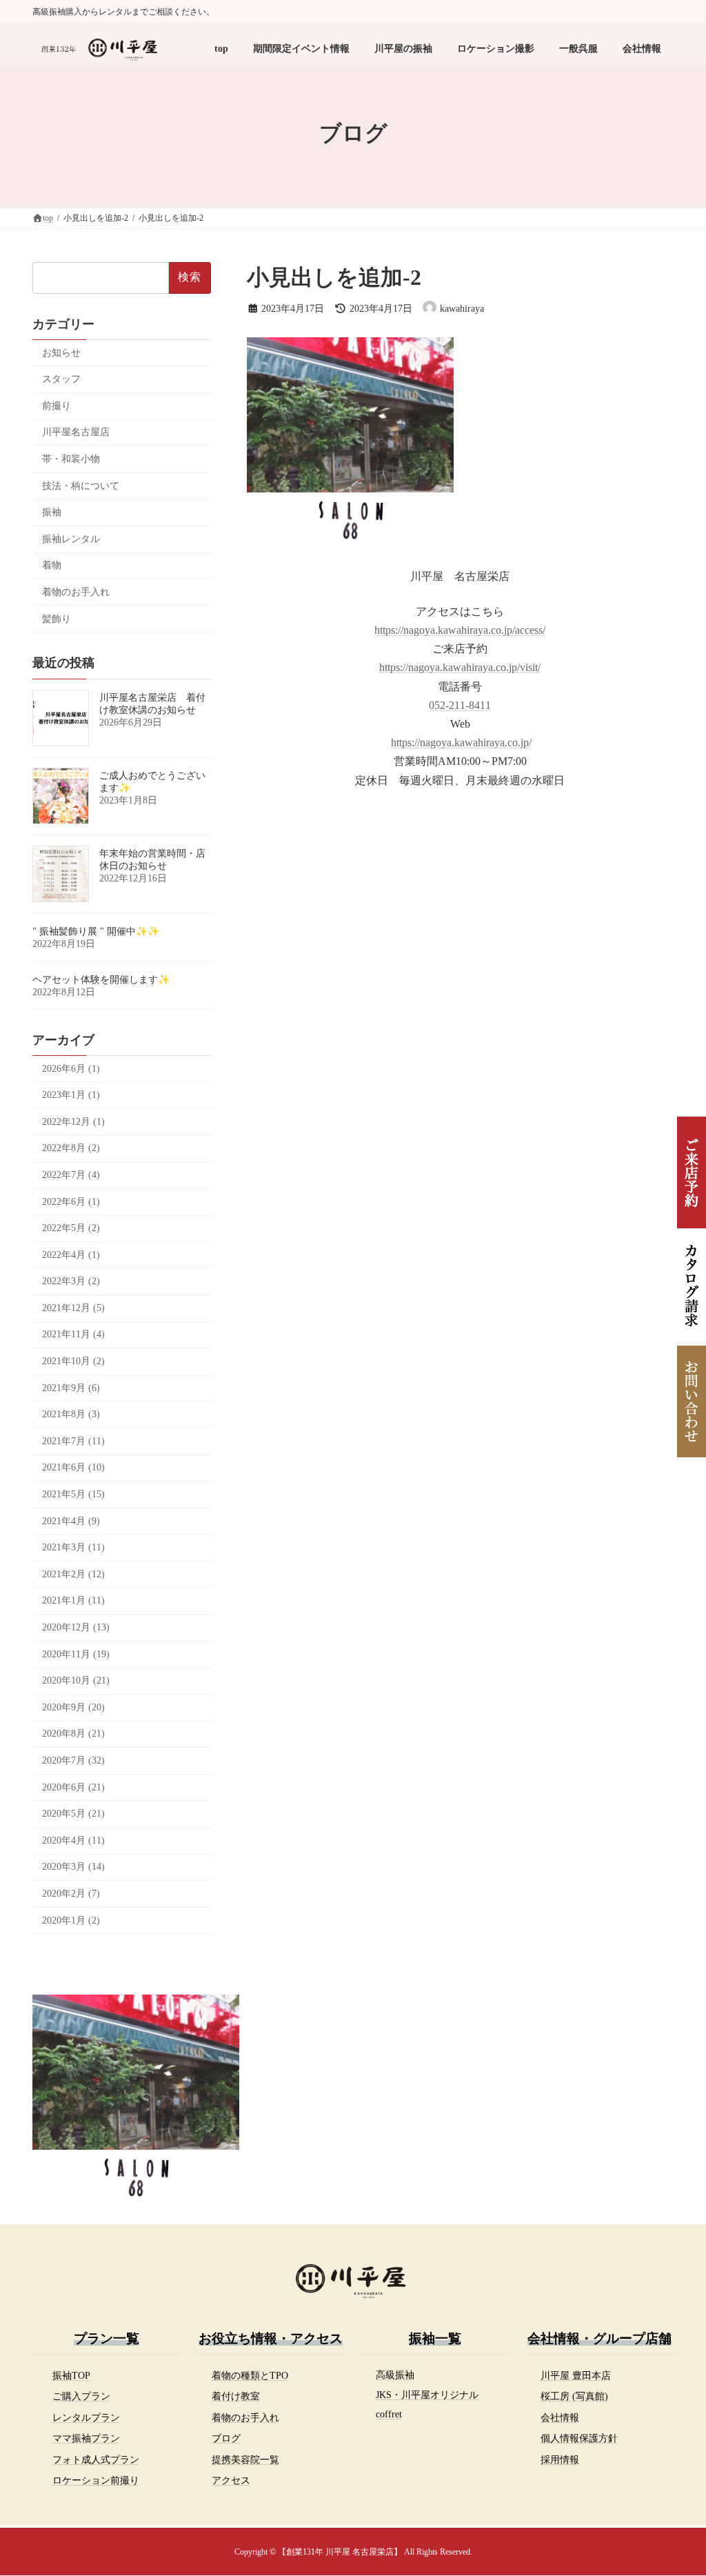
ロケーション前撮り (96, 2480)
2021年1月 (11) (73, 1600)
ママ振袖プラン (86, 2438)
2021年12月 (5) (73, 1308)
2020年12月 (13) (76, 1627)
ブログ (226, 2438)
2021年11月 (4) (73, 1334)
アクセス (231, 2480)
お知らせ (61, 353)
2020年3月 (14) (73, 1867)
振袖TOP (71, 2375)
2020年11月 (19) (76, 1654)
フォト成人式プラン (96, 2459)
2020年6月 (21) (73, 1787)
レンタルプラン (86, 2417)
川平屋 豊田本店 (576, 2375)
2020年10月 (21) (76, 1680)
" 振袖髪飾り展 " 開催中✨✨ (96, 931)
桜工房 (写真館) (574, 2396)
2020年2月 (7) (71, 1894)
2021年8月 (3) (71, 1414)
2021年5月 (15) (73, 1494)
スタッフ (61, 379)
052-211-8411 (460, 705)
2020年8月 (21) (73, 1734)
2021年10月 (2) (73, 1361)
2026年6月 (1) (71, 1069)
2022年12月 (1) (73, 1122)
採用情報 (560, 2459)
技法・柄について (81, 486)
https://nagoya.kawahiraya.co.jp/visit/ (460, 667)
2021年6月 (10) (73, 1467)
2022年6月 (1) (71, 1202)
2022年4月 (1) (71, 1255)
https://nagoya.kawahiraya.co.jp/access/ (460, 630)
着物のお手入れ (76, 592)
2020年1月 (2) (71, 1920)
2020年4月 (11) (73, 1840)
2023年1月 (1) (71, 1095)
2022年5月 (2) (71, 1228)
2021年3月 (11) (73, 1547)
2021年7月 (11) (73, 1441)
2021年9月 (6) (71, 1388)
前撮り (57, 406)
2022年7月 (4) (71, 1175)
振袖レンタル (71, 539)
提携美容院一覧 (245, 2459)
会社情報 (560, 2417)
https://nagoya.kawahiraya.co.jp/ (461, 742)
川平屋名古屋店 (76, 432)
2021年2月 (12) (73, 1574)
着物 (52, 565)
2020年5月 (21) (73, 1814)
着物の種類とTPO (250, 2375)
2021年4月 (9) (71, 1521)
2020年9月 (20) (73, 1707)
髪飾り (57, 619)
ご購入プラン (81, 2396)
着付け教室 (236, 2396)
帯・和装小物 (71, 459)
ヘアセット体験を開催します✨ (101, 980)
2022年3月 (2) (71, 1281)
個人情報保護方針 (579, 2438)
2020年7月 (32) (73, 1760)
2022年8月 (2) (71, 1148)
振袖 (52, 512)
